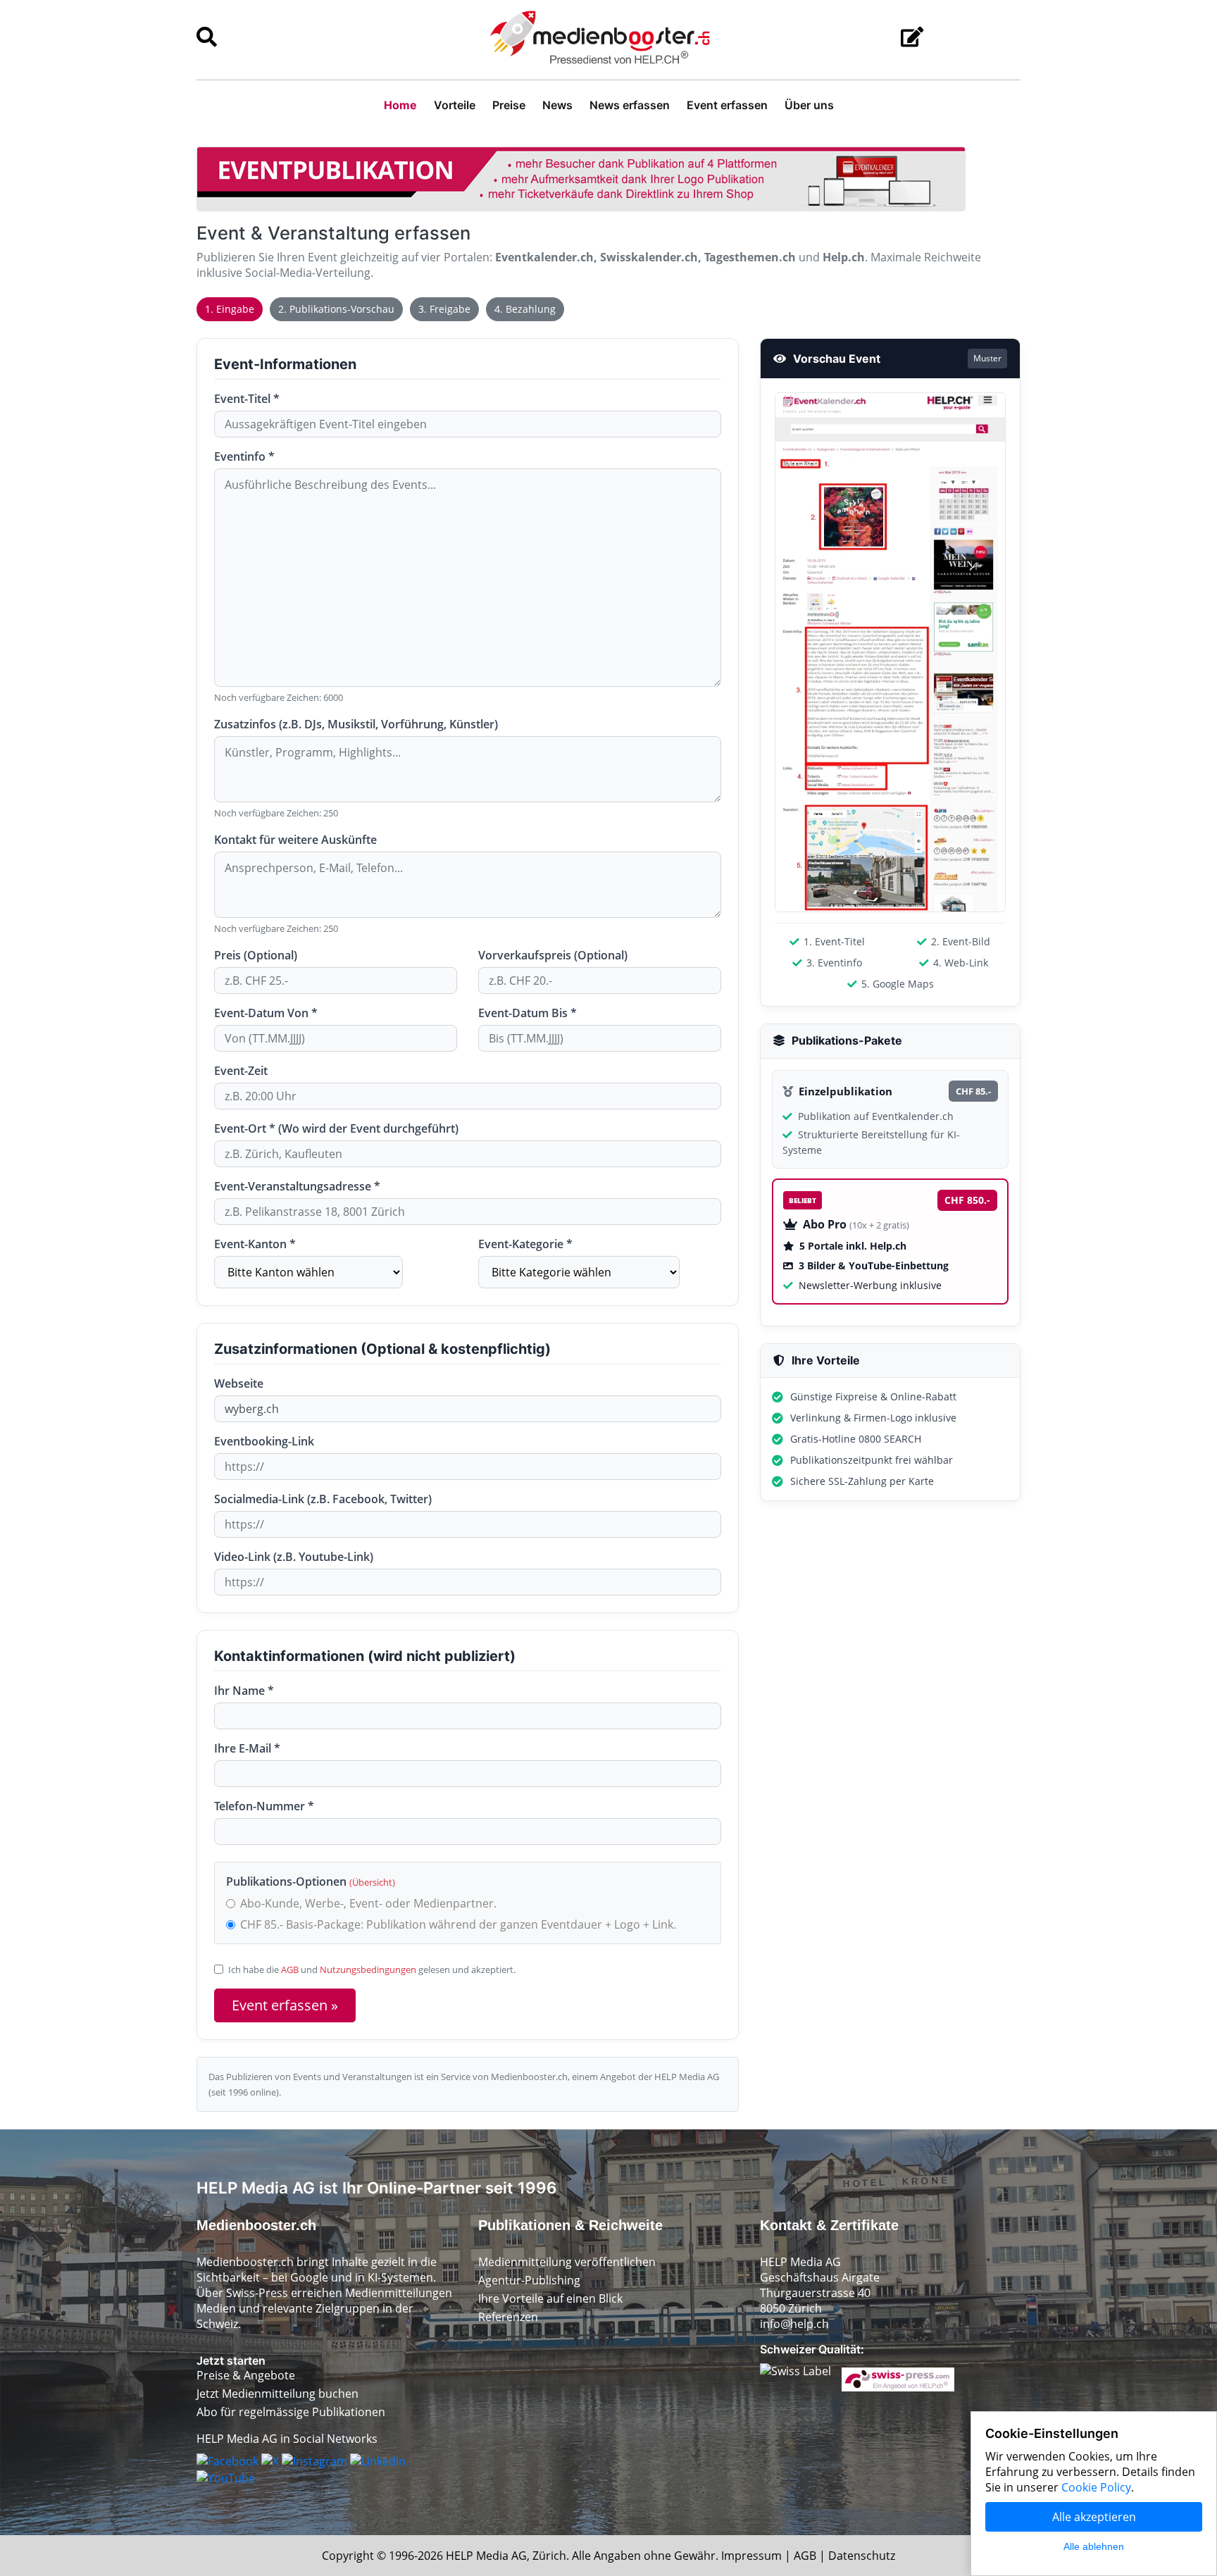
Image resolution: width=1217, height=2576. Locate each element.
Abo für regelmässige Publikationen (291, 2412)
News (557, 105)
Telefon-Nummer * (264, 1806)
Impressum (751, 2556)
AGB (290, 1970)
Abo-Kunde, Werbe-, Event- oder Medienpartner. (368, 1903)
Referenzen (508, 2317)
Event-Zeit (241, 1071)
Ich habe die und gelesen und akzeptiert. (372, 1970)
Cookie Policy (1096, 2487)
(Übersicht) (372, 1882)
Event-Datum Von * (266, 1013)
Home (400, 105)
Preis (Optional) (256, 955)
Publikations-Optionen (311, 1881)
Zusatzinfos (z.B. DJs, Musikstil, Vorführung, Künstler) (356, 724)
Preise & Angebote (246, 2375)
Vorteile (455, 105)
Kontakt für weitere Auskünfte (295, 840)
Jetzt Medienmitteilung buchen (277, 2394)
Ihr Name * (244, 1691)
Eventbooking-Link (264, 1441)
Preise (509, 105)
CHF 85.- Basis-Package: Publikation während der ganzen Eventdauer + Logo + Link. (458, 1924)
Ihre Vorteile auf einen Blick (550, 2298)
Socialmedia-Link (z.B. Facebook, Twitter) (323, 1499)
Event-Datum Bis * (528, 1013)
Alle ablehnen (1094, 2546)
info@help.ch (794, 2324)
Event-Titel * (247, 399)
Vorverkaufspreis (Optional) (553, 955)
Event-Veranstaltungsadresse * (297, 1186)
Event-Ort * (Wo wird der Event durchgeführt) (336, 1128)
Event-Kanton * (255, 1244)
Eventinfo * (244, 456)
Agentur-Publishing (529, 2280)
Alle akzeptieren (1094, 2517)
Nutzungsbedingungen (368, 1970)
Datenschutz (862, 2556)
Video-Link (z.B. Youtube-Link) (294, 1557)
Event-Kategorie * (525, 1244)
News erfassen (630, 105)
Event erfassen (727, 105)
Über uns (809, 105)
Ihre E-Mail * (247, 1748)
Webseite (239, 1383)
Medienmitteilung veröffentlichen (567, 2262)
